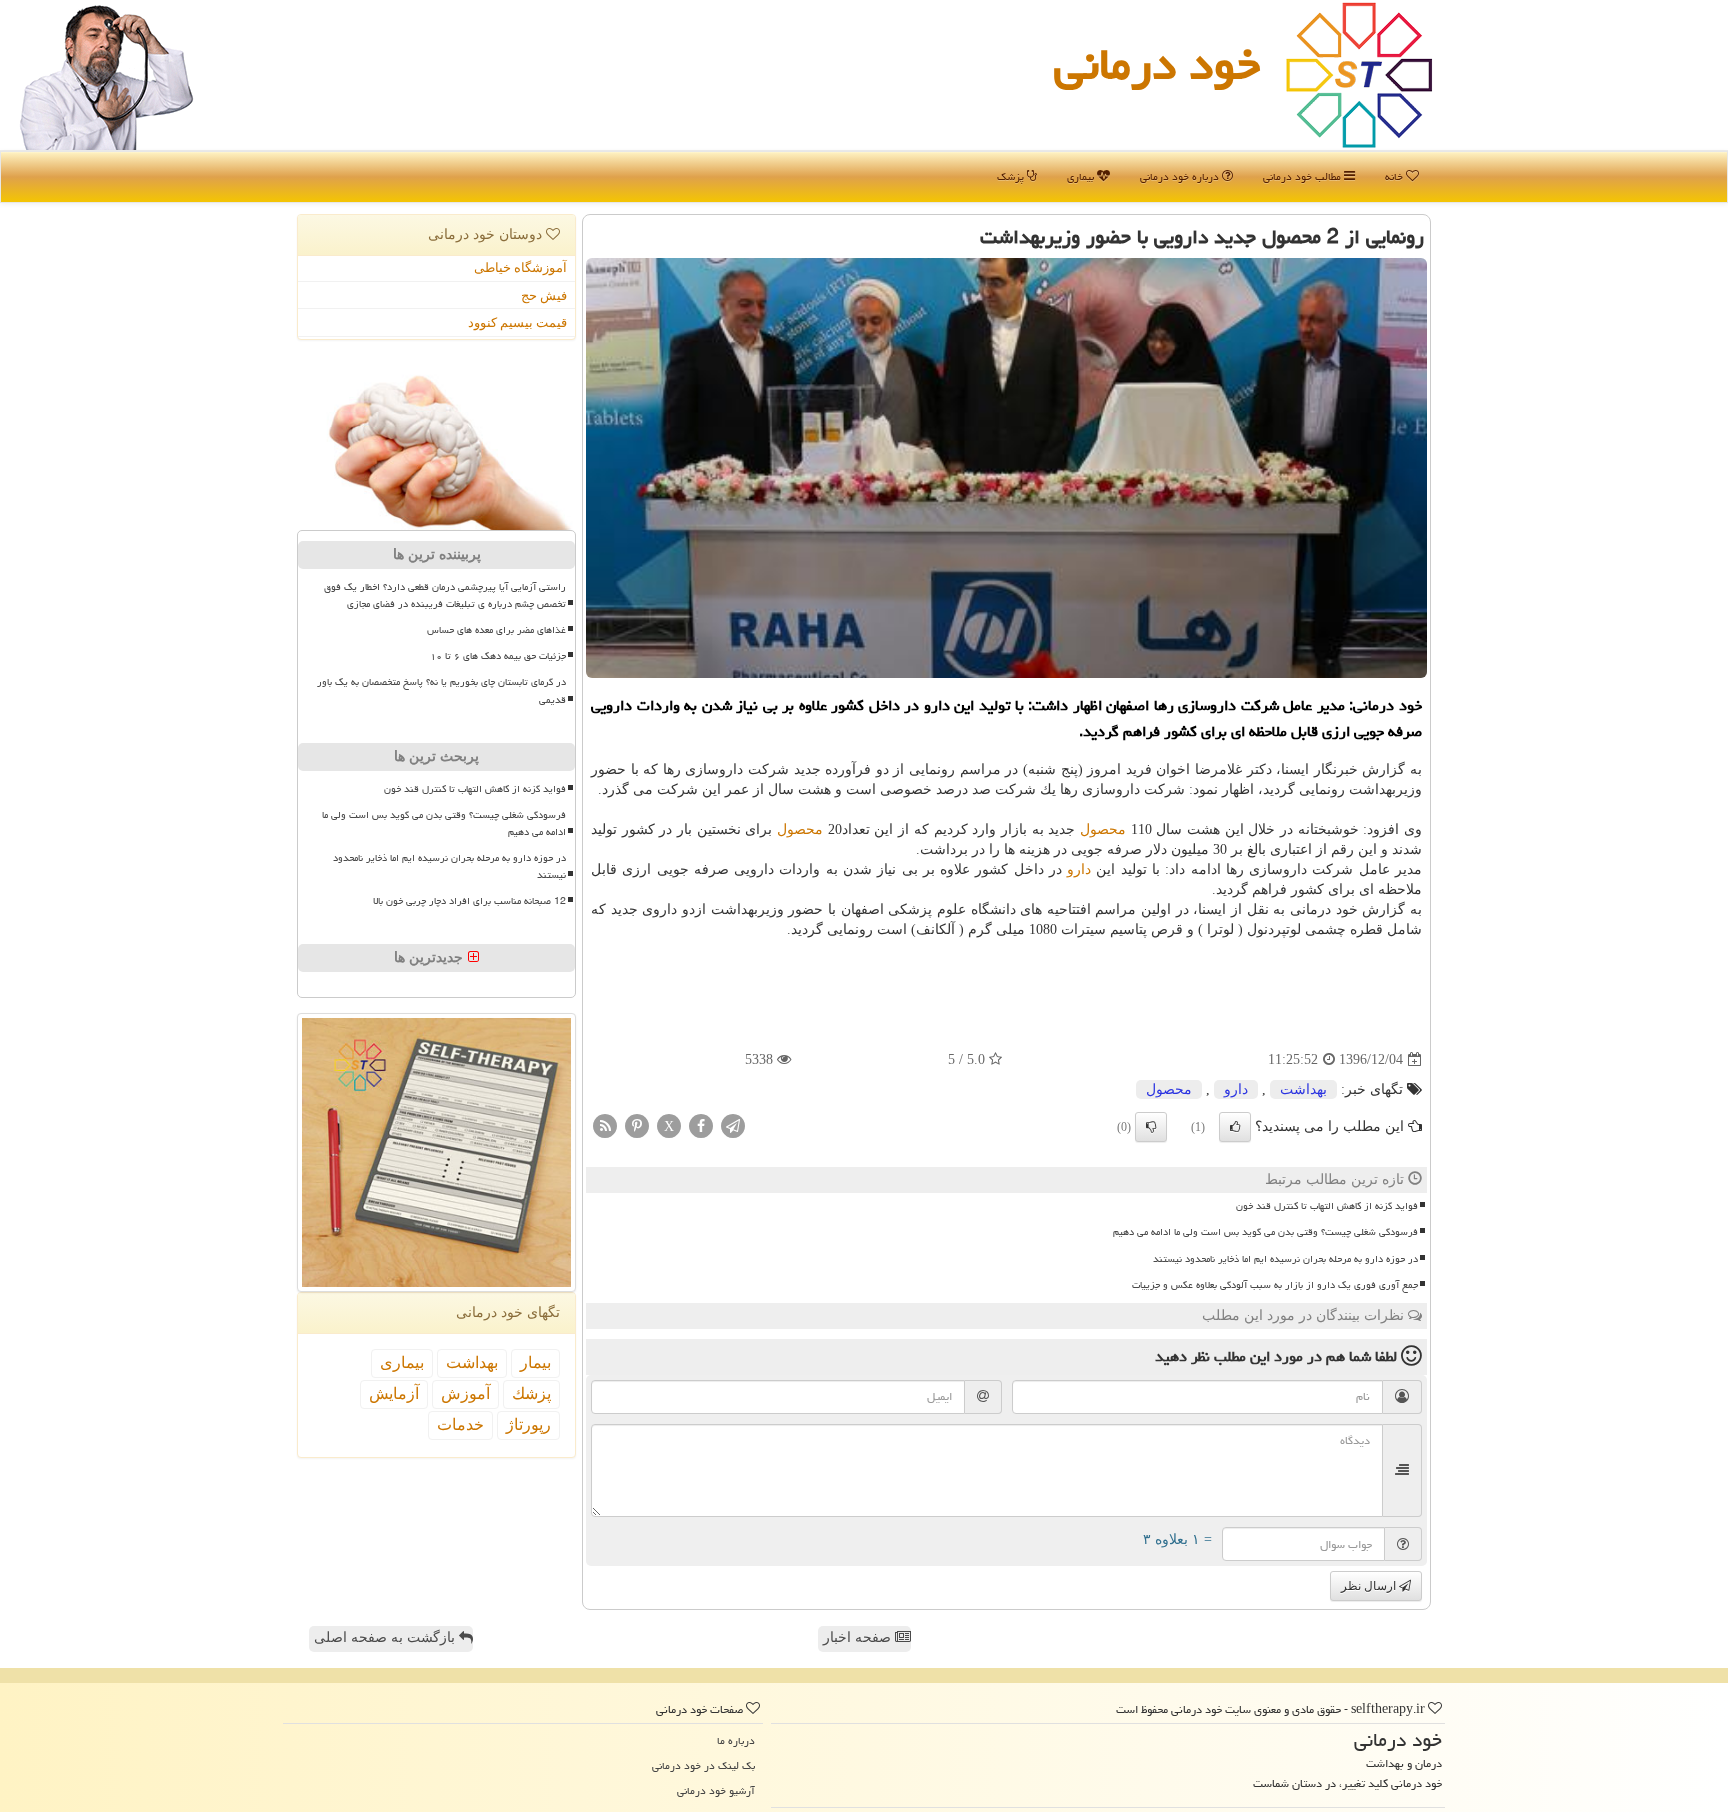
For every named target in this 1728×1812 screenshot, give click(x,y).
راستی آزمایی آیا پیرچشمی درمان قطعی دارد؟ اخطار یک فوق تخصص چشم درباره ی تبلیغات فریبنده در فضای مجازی (445, 595)
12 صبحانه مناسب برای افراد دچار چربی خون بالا (469, 901)
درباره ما (736, 1740)
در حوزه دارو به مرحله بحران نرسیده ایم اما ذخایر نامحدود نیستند (1285, 1259)
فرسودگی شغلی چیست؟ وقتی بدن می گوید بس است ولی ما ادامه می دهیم (1265, 1232)
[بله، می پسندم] (1235, 1127)
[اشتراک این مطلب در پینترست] (637, 1125)
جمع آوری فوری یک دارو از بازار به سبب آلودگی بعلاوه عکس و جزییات (1275, 1285)
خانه (1395, 176)
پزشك (531, 1393)
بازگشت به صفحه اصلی (386, 1637)
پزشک (1012, 176)
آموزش (465, 1393)
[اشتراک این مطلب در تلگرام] (733, 1125)
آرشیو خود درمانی (716, 1790)
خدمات (460, 1424)
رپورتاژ (528, 1424)
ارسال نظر (1370, 1586)
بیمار (535, 1362)
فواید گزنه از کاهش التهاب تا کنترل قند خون (1327, 1206)
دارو (1079, 869)
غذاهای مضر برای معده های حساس (496, 630)
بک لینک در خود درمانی (703, 1765)
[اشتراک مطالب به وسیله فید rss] (605, 1125)
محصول (1103, 829)
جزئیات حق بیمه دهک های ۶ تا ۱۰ (498, 656)
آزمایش (394, 1393)
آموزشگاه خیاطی (520, 267)
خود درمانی (1157, 64)
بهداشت (1303, 1089)
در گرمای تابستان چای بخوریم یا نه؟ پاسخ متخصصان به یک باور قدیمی (441, 690)
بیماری (1082, 176)
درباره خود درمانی (1181, 176)
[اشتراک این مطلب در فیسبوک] (701, 1125)
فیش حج (544, 295)
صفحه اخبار (859, 1637)
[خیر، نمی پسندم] (1151, 1127)
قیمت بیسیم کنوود (517, 322)
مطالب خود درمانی (1303, 176)
